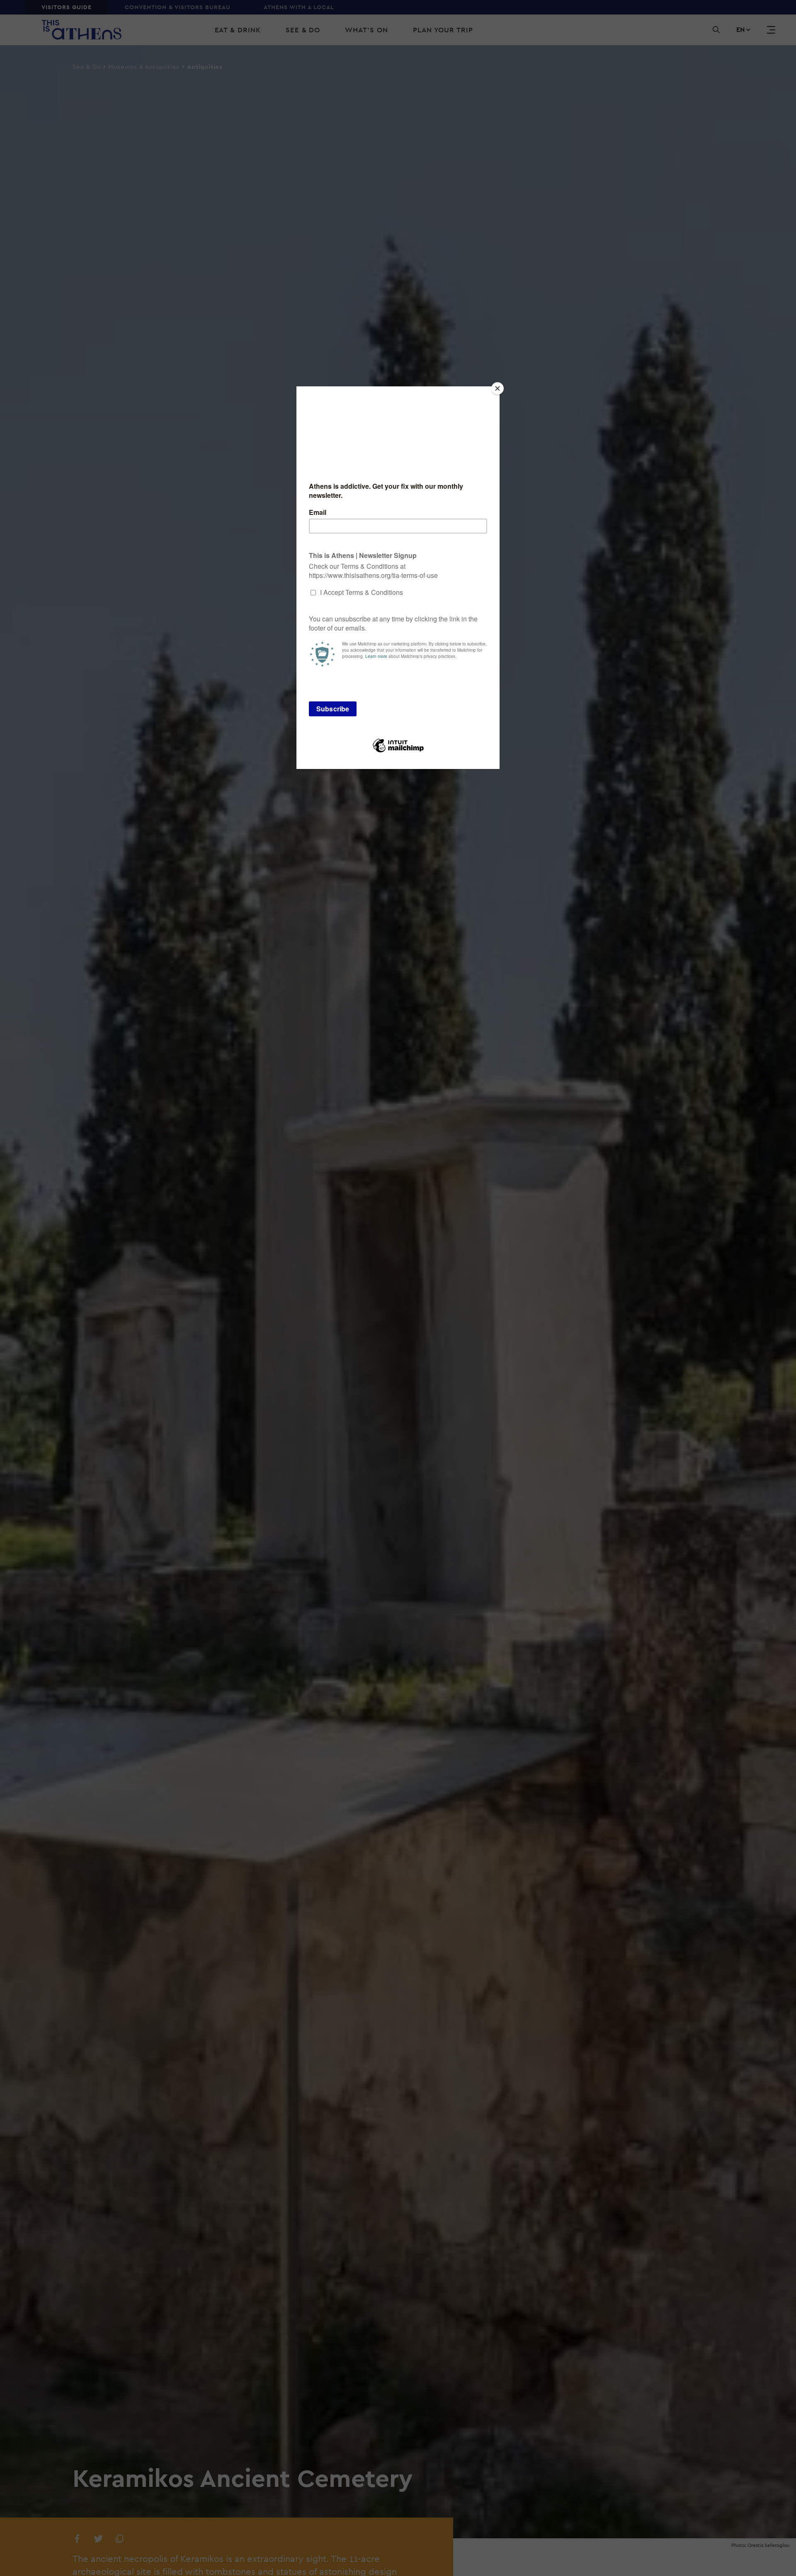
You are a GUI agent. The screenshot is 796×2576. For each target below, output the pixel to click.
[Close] (498, 388)
